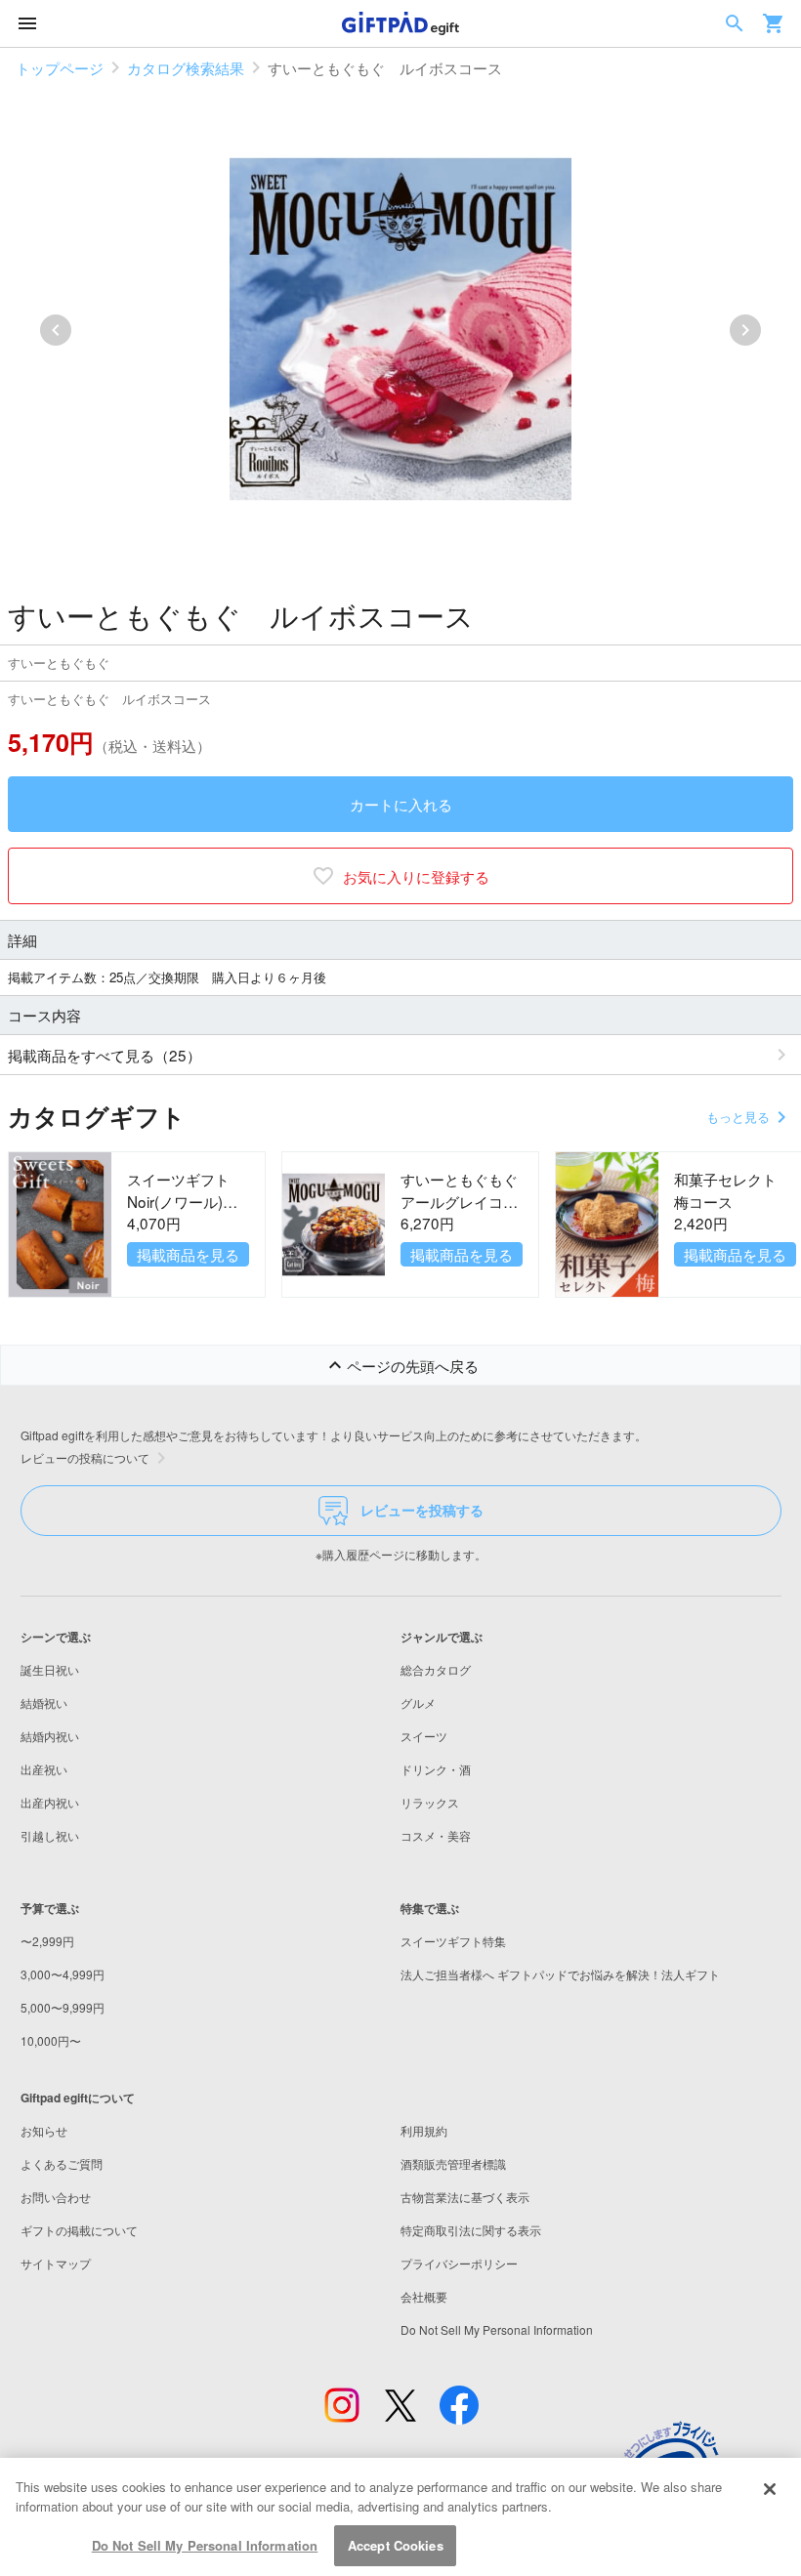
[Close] (770, 2489)
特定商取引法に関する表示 (471, 2230)
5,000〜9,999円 (63, 2007)
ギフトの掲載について (79, 2230)
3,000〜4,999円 (63, 1974)
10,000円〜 (51, 2040)
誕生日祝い (50, 1669)
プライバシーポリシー (459, 2263)
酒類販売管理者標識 (453, 2163)
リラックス (430, 1802)
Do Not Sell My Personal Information (205, 2545)
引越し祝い (50, 1835)
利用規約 (424, 2130)
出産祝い (44, 1769)
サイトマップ (56, 2263)
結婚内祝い (50, 1736)
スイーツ (424, 1736)
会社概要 (424, 2296)
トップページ (60, 67)
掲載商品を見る (188, 1254)
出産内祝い (50, 1802)
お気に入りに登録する (416, 876)
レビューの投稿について (85, 1457)
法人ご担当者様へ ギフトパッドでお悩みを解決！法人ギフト (560, 1974)
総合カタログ (436, 1669)
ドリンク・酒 (436, 1769)
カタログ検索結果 (186, 67)
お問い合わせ (56, 2197)
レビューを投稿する (422, 1510)
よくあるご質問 (62, 2163)
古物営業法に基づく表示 (465, 2197)
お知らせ (44, 2130)
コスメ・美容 (436, 1835)
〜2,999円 (47, 1941)
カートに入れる (401, 804)
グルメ (418, 1703)
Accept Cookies (396, 2545)
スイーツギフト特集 (453, 1941)
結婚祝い (44, 1703)
